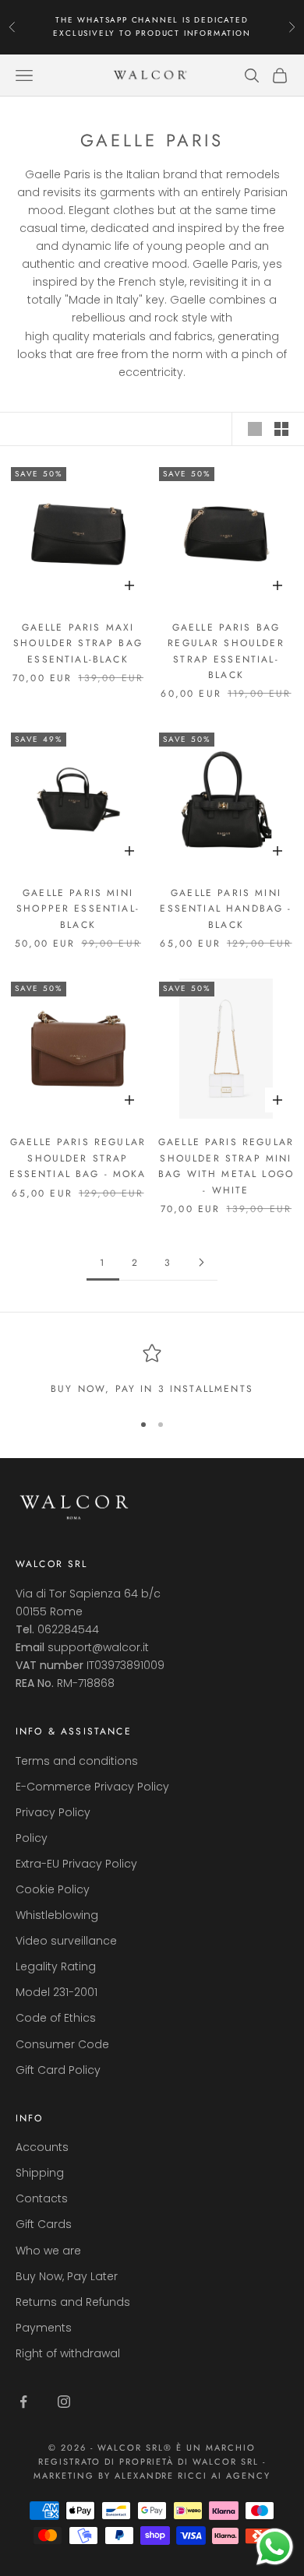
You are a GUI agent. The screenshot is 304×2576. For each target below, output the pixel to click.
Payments (44, 2328)
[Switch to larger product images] (255, 429)
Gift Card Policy (58, 2070)
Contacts (42, 2198)
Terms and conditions (77, 1761)
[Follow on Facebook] (23, 2402)
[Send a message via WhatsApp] (275, 2547)
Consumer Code (62, 2044)
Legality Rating (56, 1966)
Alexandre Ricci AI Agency (193, 2476)
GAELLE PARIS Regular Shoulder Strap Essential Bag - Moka (78, 1158)
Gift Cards (44, 2224)
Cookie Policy (53, 1889)
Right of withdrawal (68, 2353)
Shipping (40, 2173)
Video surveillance (66, 1941)
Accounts (42, 2147)
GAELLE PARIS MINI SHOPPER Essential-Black (78, 909)
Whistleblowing (57, 1915)
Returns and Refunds (73, 2302)
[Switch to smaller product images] (281, 429)
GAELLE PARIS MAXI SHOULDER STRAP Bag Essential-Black (78, 643)
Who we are (48, 2251)
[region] (152, 1370)
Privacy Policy (53, 1812)
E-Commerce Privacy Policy (92, 1787)
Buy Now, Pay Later (67, 2276)
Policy (32, 1838)
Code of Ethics (56, 2018)
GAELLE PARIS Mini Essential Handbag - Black (226, 909)
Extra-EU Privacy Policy (76, 1864)
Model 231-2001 (57, 1992)
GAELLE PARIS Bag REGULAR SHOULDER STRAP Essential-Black (226, 651)
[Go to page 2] (201, 1262)
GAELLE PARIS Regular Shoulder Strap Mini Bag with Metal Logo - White (226, 1166)
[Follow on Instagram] (64, 2402)
